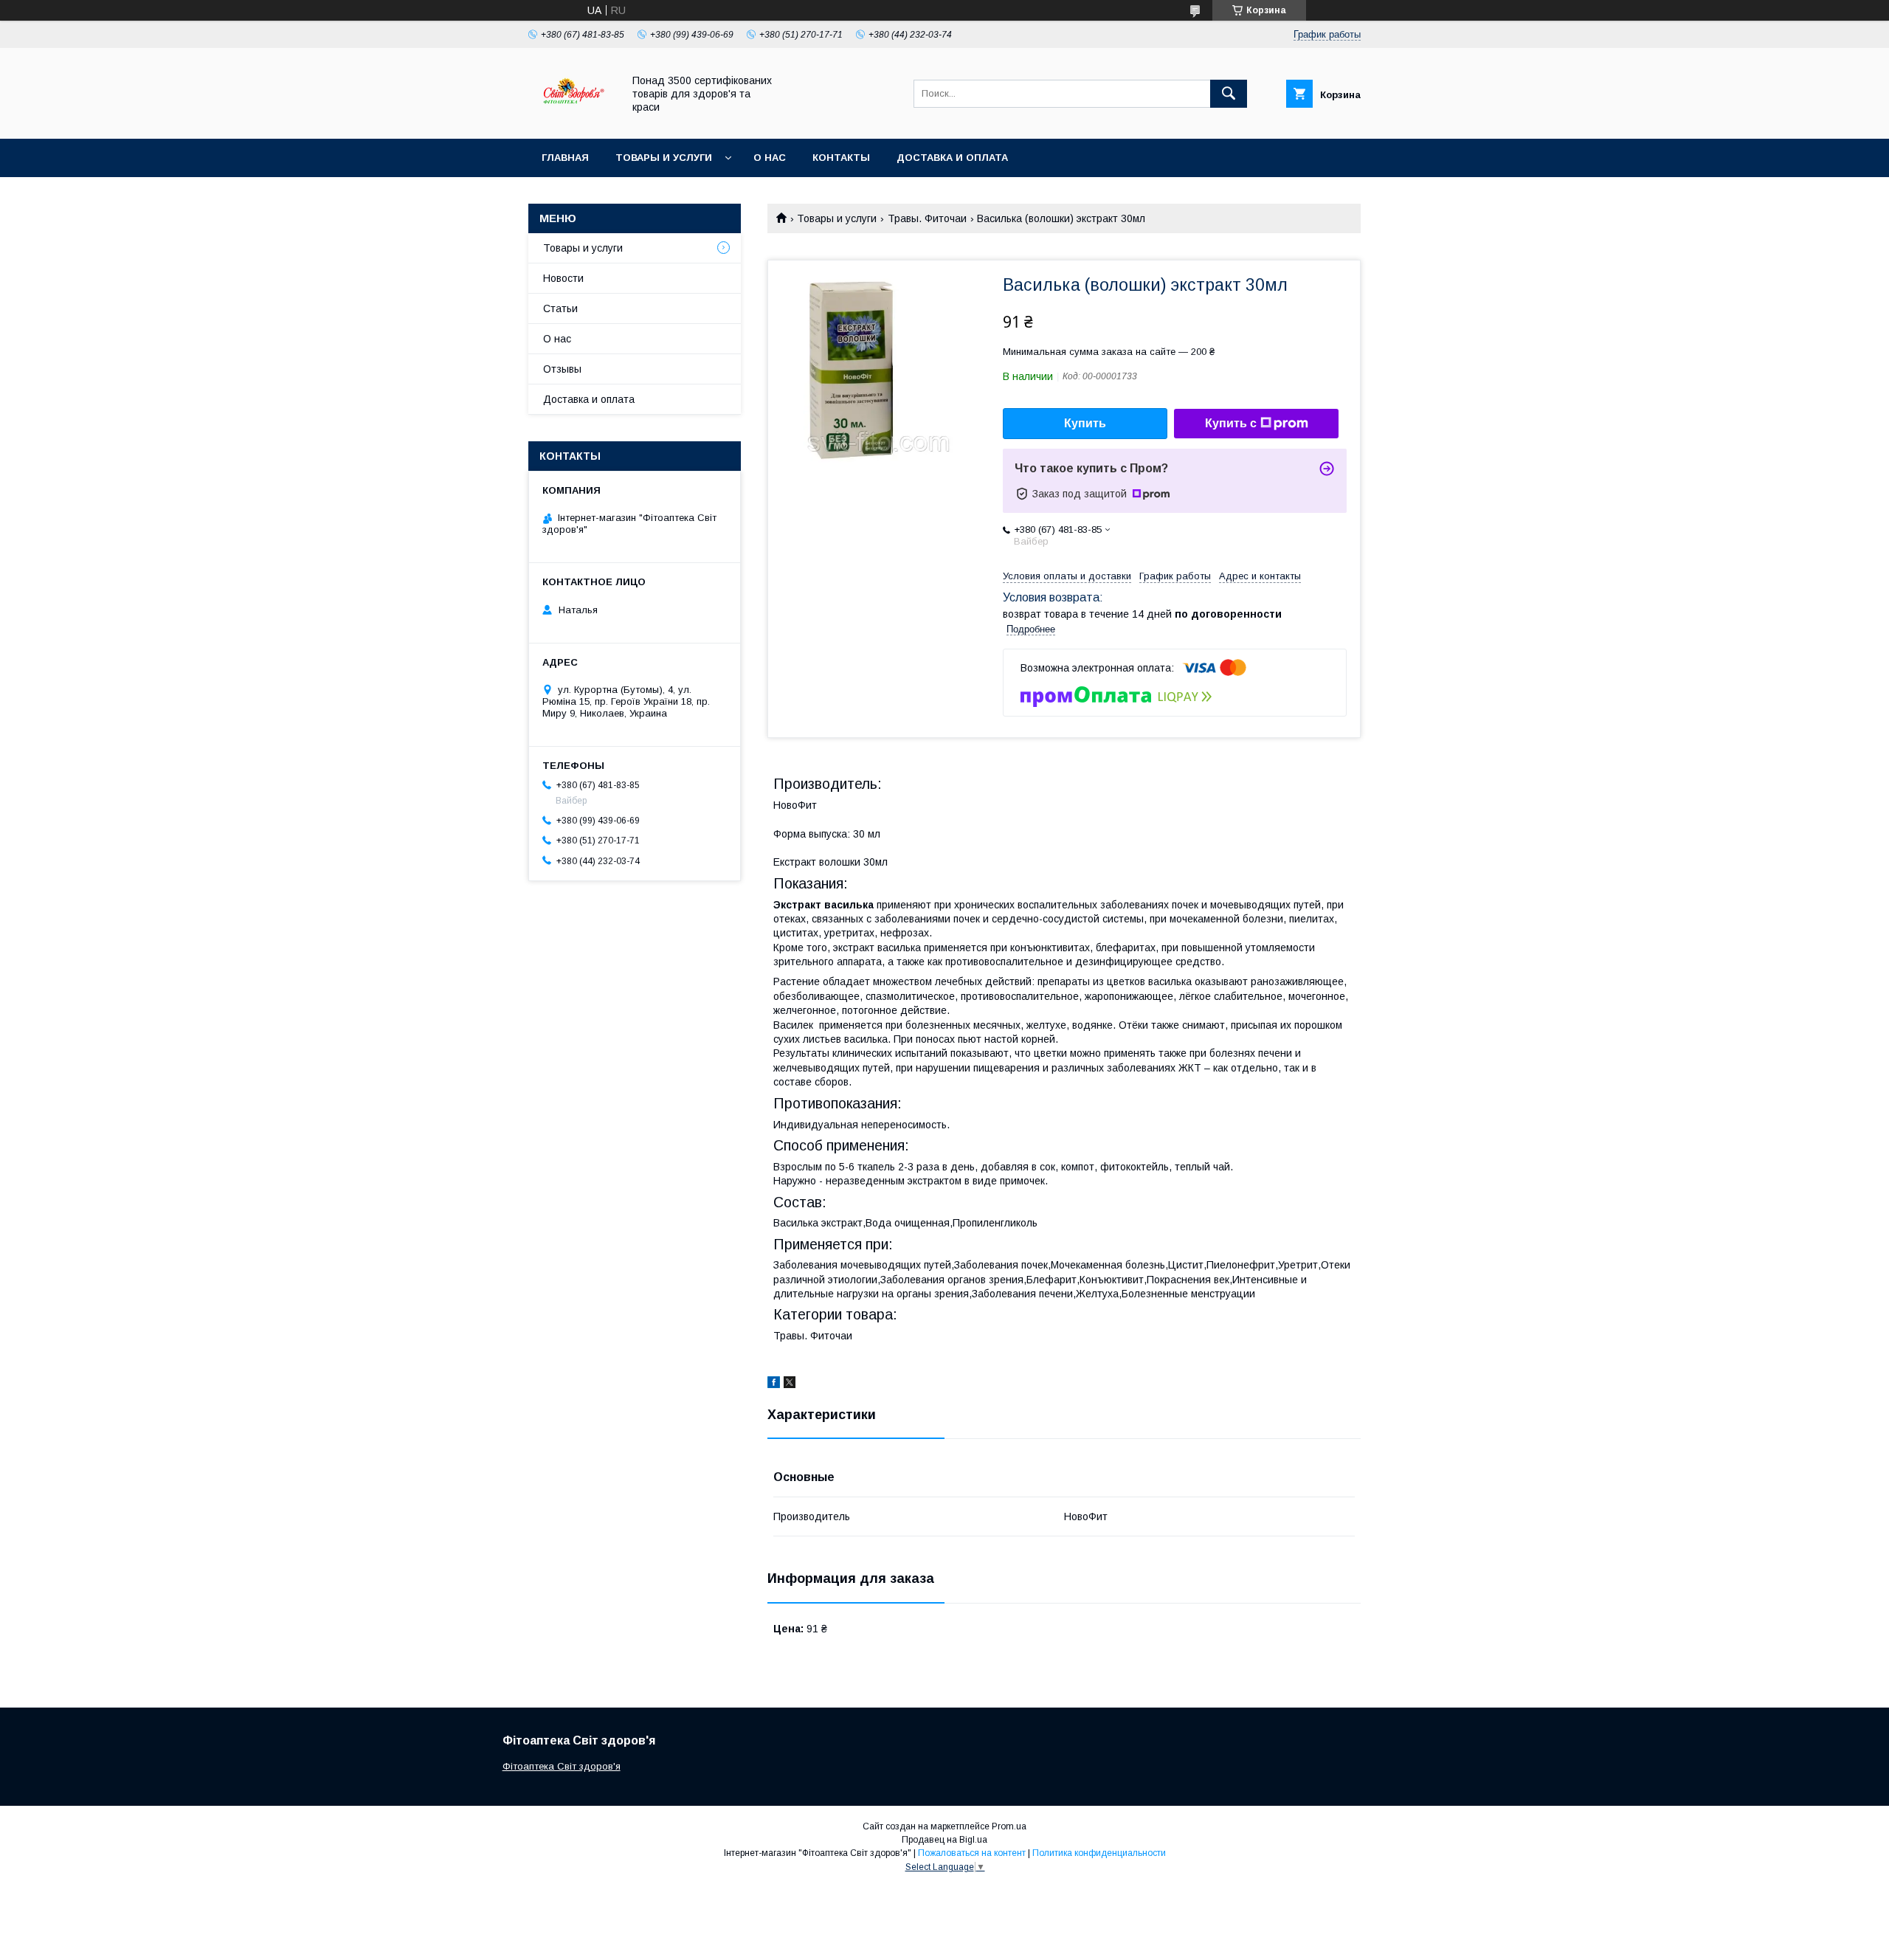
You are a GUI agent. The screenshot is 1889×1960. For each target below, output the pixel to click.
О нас (770, 158)
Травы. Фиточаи (927, 218)
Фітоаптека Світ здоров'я (562, 1766)
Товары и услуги (664, 158)
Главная (565, 158)
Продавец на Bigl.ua (944, 1840)
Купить (1085, 423)
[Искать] (1229, 94)
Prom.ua (1009, 1826)
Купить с (1231, 423)
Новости (563, 278)
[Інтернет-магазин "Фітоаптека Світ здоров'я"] (571, 120)
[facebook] (774, 1384)
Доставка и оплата (952, 158)
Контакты (841, 158)
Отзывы (562, 369)
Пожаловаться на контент (972, 1853)
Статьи (560, 308)
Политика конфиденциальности (1099, 1853)
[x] (790, 1384)
